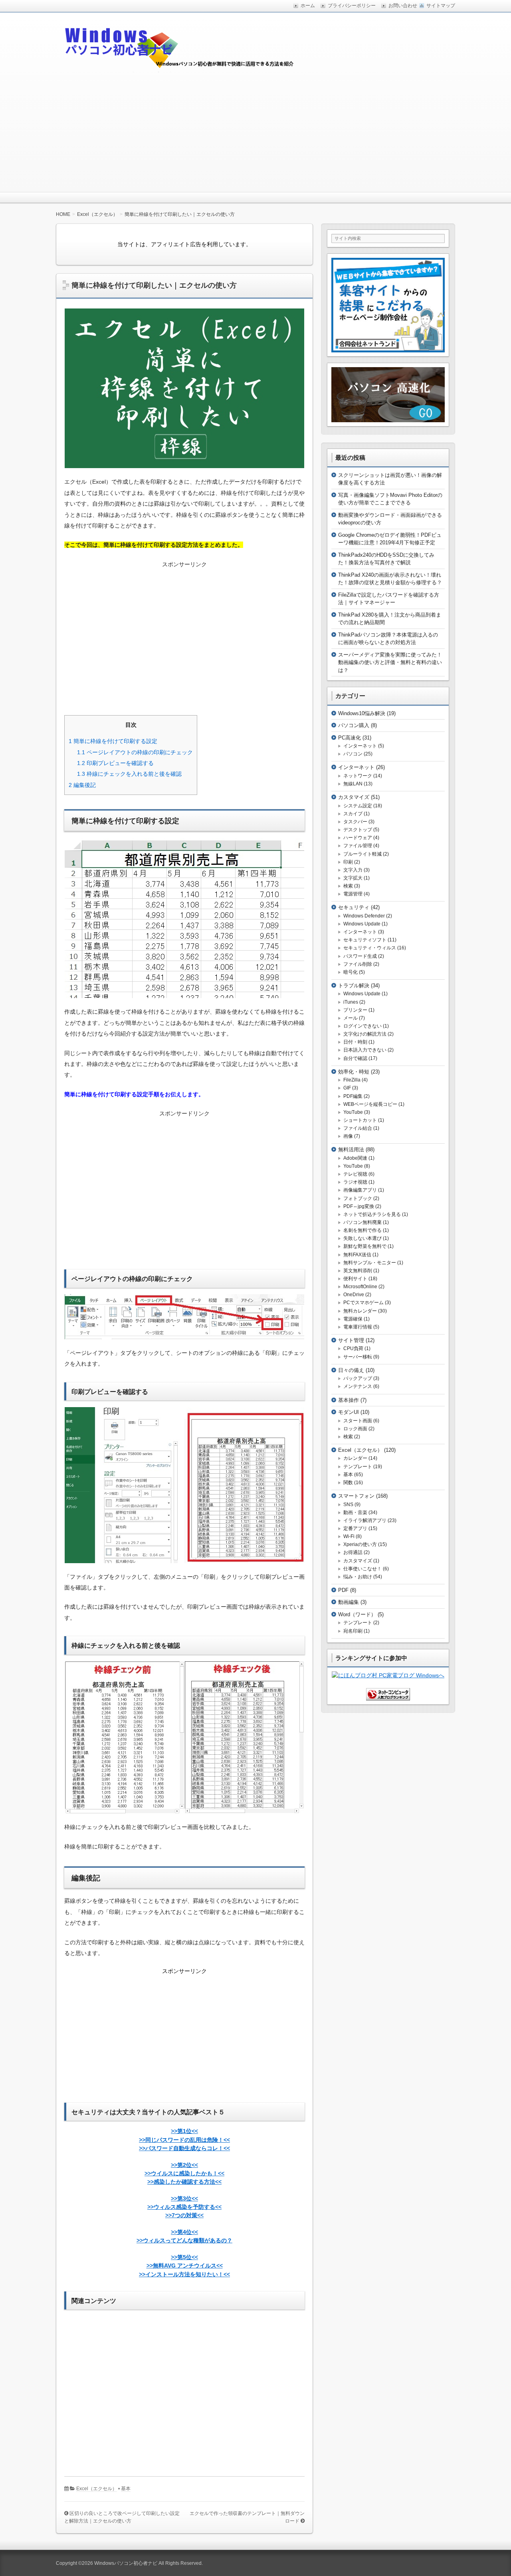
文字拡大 (353, 878)
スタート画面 (358, 1421)
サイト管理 (351, 1340)
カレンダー (355, 1458)
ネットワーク (358, 776)
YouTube (353, 1112)
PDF (343, 1590)
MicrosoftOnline (360, 1287)
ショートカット (360, 1120)
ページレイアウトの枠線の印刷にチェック (135, 752)
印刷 (348, 862)
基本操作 (349, 1400)
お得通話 (353, 1552)
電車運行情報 (358, 1327)
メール (351, 1018)
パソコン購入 (354, 725)
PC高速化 (350, 738)
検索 (348, 886)
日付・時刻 (355, 1042)
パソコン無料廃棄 (362, 1222)
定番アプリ (355, 1528)
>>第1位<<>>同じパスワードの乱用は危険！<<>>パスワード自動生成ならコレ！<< (184, 2139)
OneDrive (354, 1295)
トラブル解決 (354, 986)
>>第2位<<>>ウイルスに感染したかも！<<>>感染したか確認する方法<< (184, 2173)
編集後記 (82, 785)
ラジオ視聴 (355, 1182)
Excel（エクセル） (97, 2489)
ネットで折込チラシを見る (372, 1214)
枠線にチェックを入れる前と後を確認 (129, 774)
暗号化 (351, 972)
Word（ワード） (357, 1614)
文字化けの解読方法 (365, 1034)
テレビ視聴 (355, 1174)
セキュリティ (354, 907)
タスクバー (355, 822)
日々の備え (351, 1370)
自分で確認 (355, 1058)
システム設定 (358, 806)
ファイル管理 (358, 846)
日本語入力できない (365, 1050)
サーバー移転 (358, 1357)
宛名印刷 (353, 1631)
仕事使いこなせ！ (362, 1569)
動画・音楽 (355, 1512)
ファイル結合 (358, 1128)
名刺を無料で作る (362, 1230)
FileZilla (352, 1080)
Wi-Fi (349, 1536)
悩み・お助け (358, 1577)
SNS (348, 1504)
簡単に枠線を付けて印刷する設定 (113, 741)
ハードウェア (358, 838)
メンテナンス (358, 1386)
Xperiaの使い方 (360, 1544)
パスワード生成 (360, 956)
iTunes (351, 1002)
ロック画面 (355, 1429)
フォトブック (358, 1198)
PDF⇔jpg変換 (359, 1206)
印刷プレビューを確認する (115, 763)
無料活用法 (351, 1150)
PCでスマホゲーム (363, 1303)
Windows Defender (364, 916)
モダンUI (349, 1412)
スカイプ (353, 814)
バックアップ (358, 1378)
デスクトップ (358, 830)
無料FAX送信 (357, 1255)
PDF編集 (353, 1096)
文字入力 (353, 870)
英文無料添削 (358, 1271)
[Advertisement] (255, 132)
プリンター (355, 1010)
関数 (348, 1483)
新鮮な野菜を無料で (365, 1246)
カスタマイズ (354, 797)
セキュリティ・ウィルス (370, 948)
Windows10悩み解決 (362, 713)
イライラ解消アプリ (365, 1520)
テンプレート (358, 1467)
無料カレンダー (360, 1311)
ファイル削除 (358, 964)
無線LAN (353, 784)
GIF (347, 1088)
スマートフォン (356, 1496)
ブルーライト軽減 (362, 854)
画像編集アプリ (360, 1190)
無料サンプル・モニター (370, 1263)
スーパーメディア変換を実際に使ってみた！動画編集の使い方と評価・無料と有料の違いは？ (390, 662)
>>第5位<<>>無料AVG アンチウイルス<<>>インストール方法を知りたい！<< (184, 2266)
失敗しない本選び (362, 1238)
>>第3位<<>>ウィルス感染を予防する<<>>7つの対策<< (184, 2207)
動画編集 (349, 1602)
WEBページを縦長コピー (370, 1104)
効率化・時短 (354, 1072)
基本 (126, 2489)
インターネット (360, 746)
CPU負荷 (353, 1348)
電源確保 (353, 1319)
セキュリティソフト (365, 940)
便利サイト (355, 1279)
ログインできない (362, 1026)
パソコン (353, 754)
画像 (348, 1136)
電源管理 (353, 894)
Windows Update (362, 924)
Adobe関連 (355, 1158)
